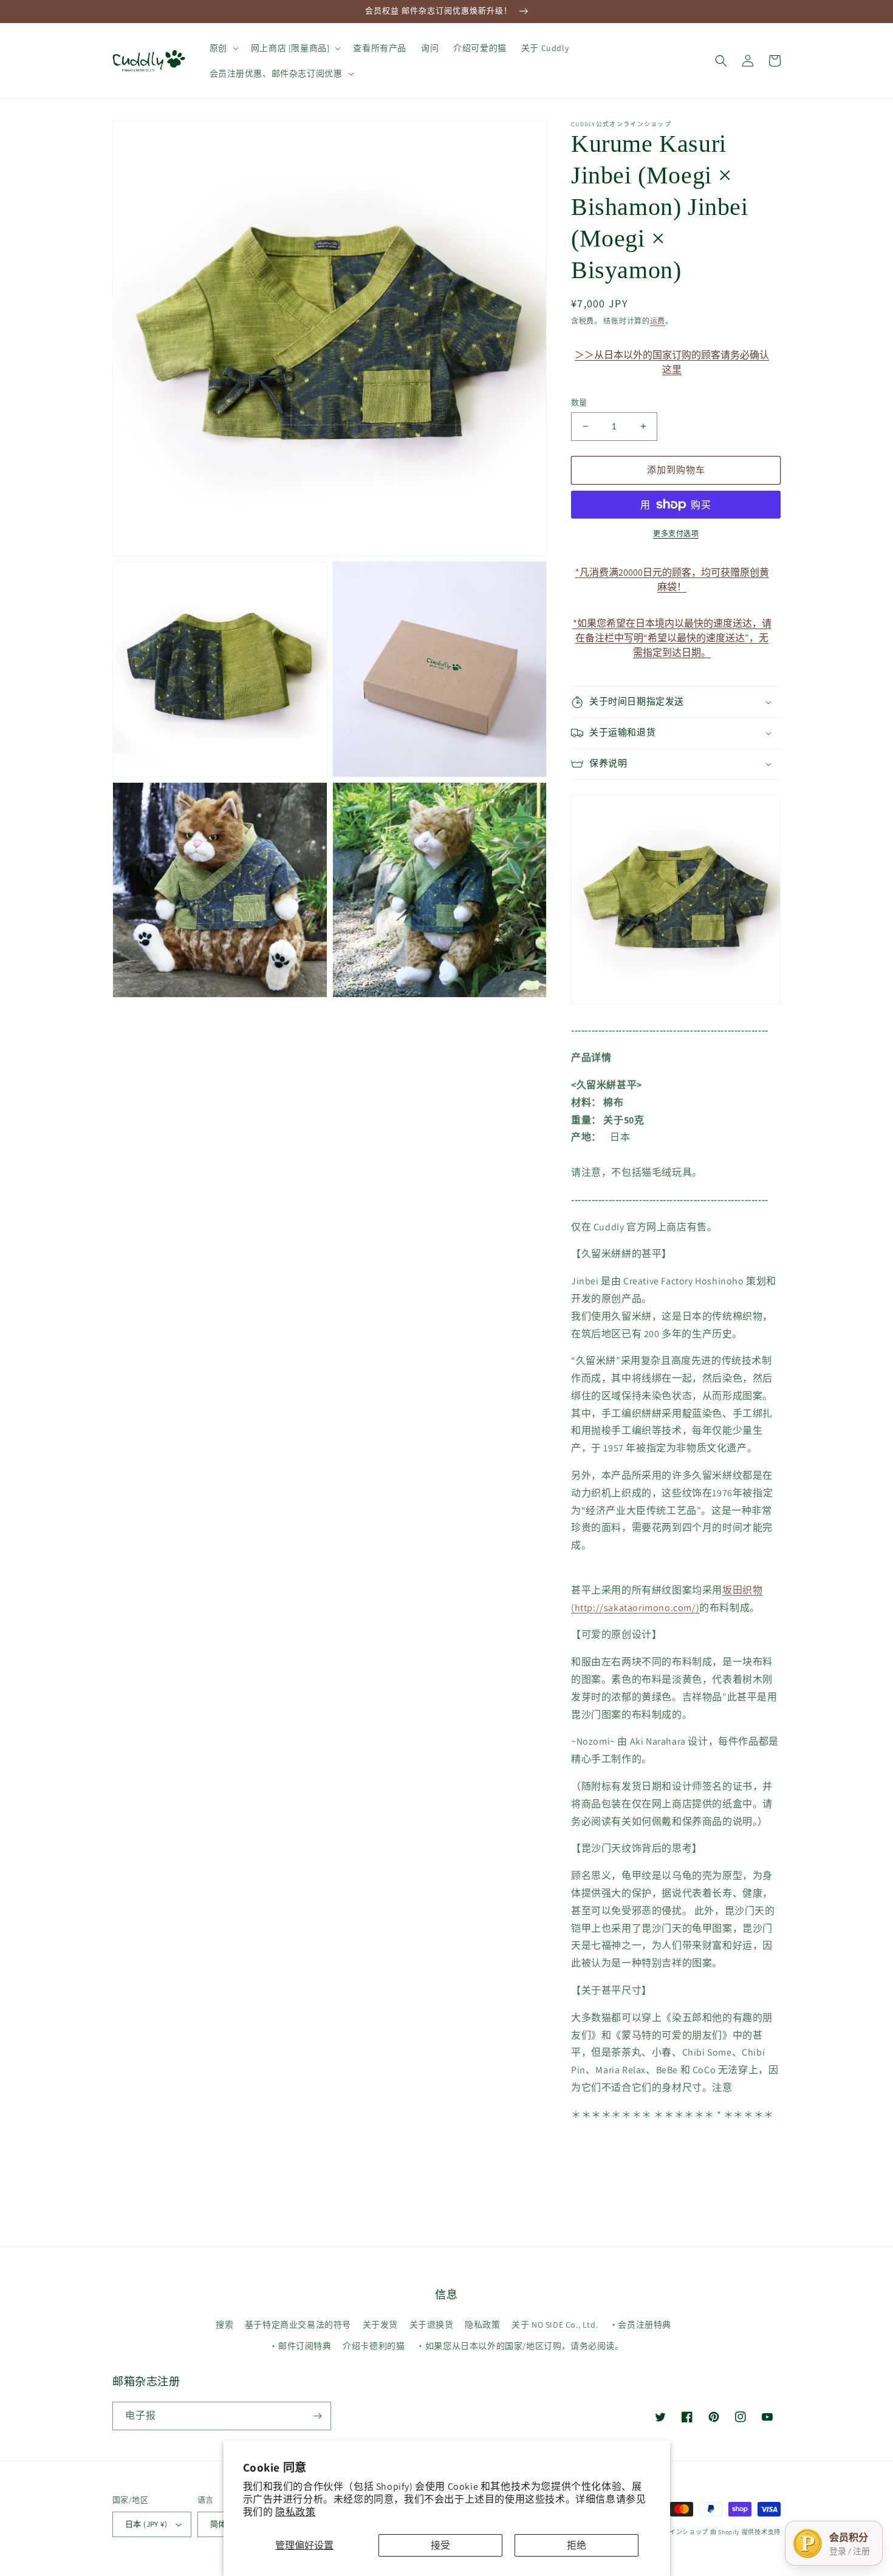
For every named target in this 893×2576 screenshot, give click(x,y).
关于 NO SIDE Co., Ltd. (555, 2325)
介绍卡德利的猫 (374, 2346)
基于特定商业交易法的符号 (298, 2325)
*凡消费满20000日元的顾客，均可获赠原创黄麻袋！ (672, 578)
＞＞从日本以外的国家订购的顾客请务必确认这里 (672, 361)
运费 (658, 321)
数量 (579, 402)
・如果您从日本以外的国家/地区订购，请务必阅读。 (520, 2346)
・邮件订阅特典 (300, 2346)
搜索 (224, 2325)
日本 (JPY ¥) (146, 2524)
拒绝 (577, 2545)
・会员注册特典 (640, 2325)
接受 (440, 2545)
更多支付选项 (676, 533)
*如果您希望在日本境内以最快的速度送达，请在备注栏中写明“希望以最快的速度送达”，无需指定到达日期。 (672, 629)
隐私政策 (295, 2512)
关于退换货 (432, 2325)
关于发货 (380, 2325)
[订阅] (317, 2416)
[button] (223, 48)
